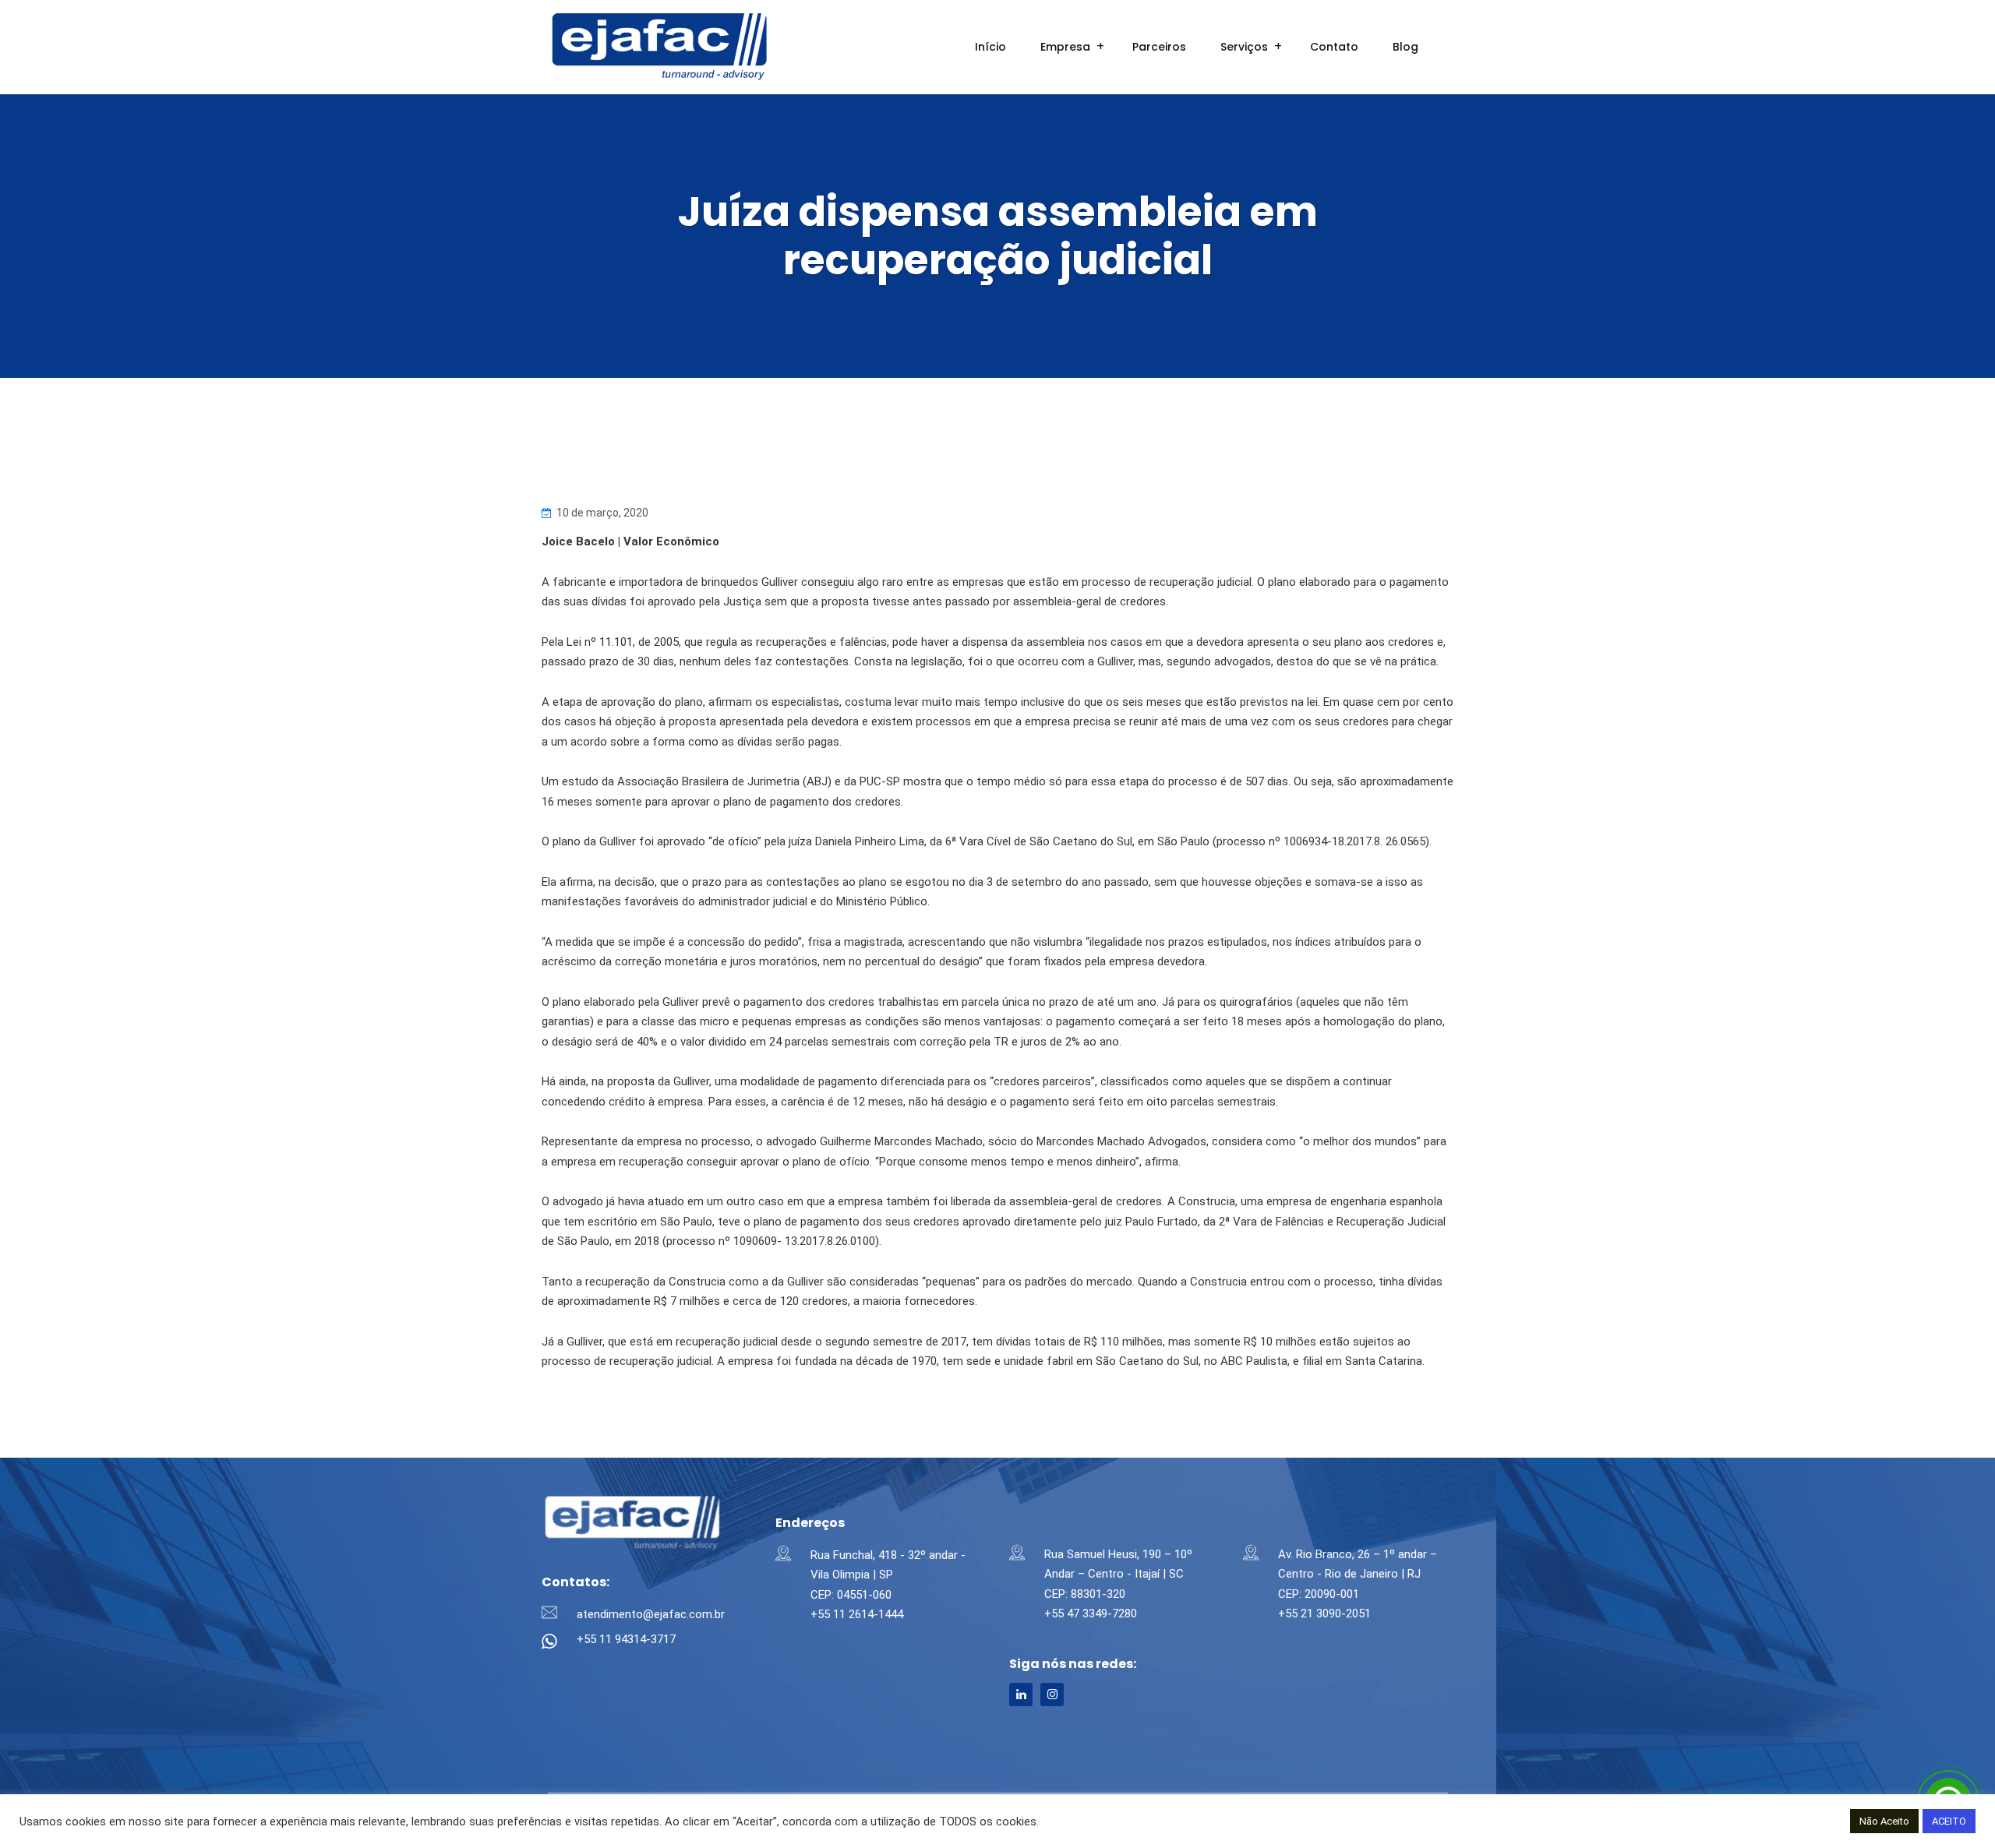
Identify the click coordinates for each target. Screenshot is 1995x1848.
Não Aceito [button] (1884, 1821)
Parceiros (1159, 47)
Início (990, 47)
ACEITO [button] (1949, 1821)
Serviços (1244, 47)
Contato (1334, 47)
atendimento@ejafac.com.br (651, 1614)
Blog (1405, 47)
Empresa (1065, 47)
